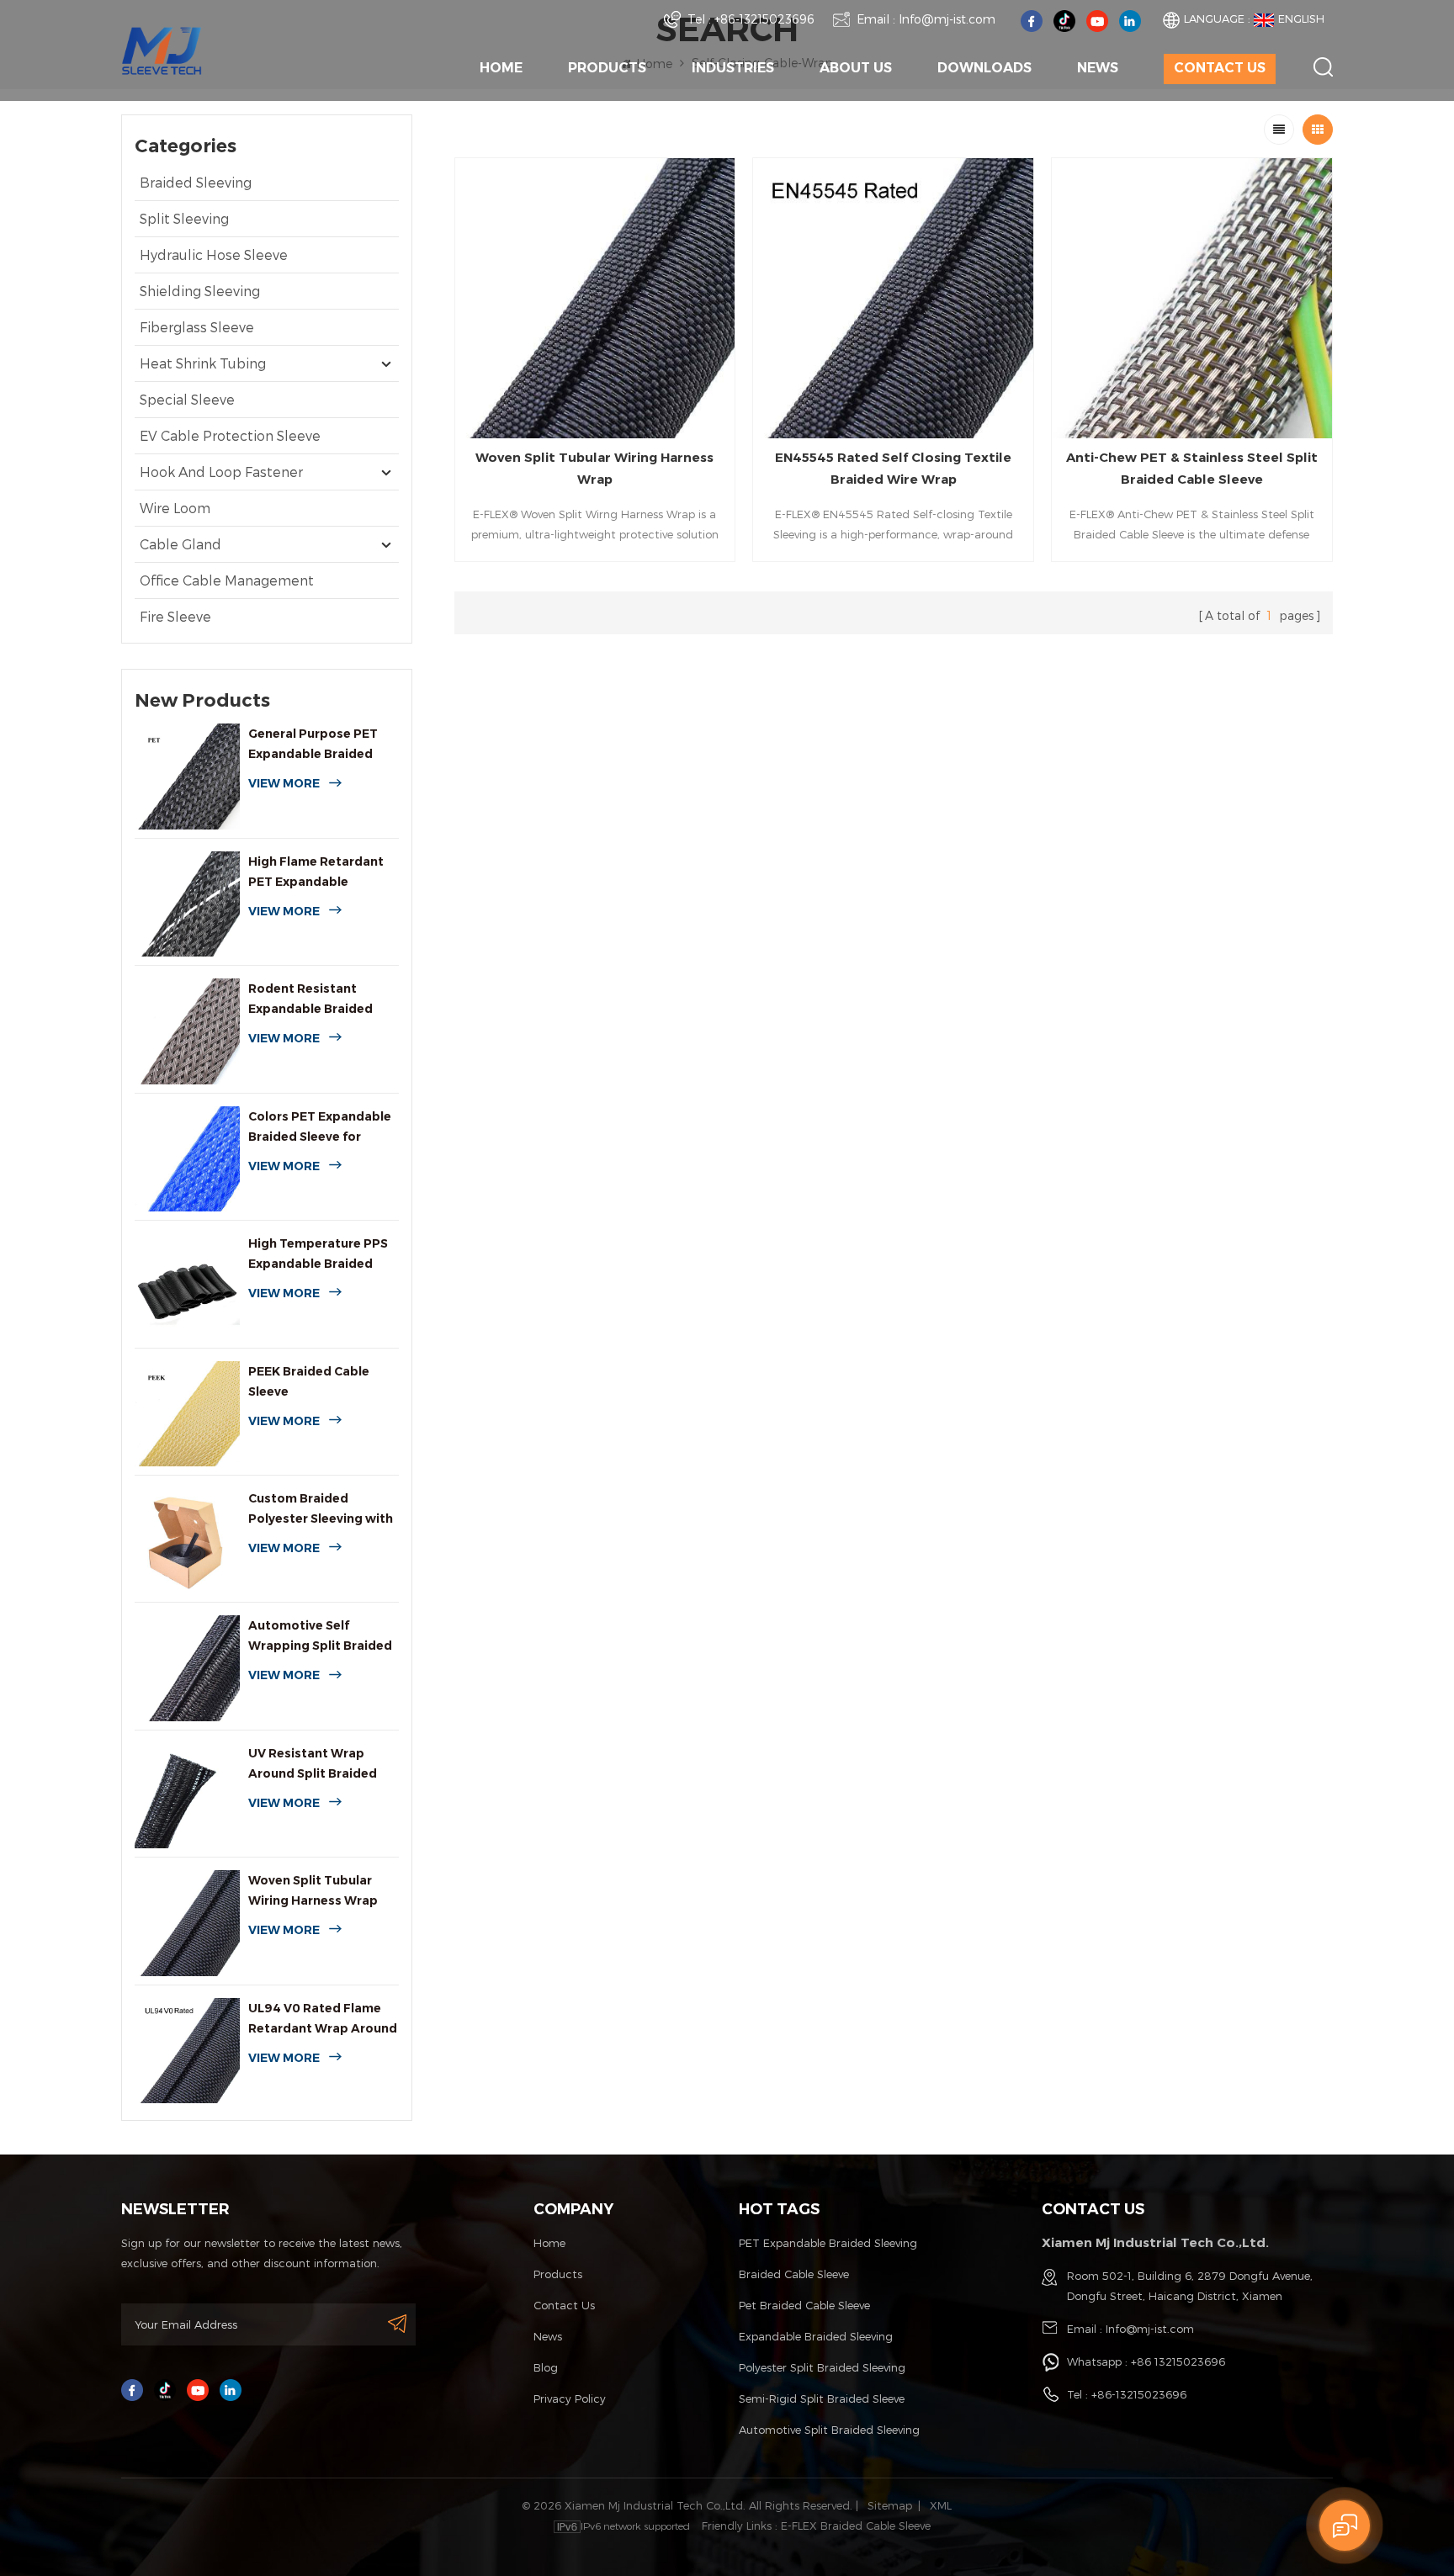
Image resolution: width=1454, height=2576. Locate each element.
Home (501, 68)
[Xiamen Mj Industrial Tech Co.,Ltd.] (162, 49)
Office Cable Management (227, 580)
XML (941, 2505)
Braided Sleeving (196, 182)
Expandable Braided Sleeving (816, 2336)
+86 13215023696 (1178, 2361)
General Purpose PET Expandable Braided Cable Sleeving (313, 745)
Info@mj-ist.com (947, 19)
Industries (733, 68)
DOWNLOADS (984, 68)
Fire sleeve (175, 616)
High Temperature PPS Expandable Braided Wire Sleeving (318, 1255)
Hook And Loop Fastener (221, 472)
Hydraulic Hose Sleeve (214, 254)
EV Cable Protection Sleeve (230, 435)
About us (856, 68)
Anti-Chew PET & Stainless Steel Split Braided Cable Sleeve (1192, 468)
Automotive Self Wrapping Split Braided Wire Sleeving (320, 1637)
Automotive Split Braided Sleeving (829, 2430)
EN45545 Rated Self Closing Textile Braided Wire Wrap (893, 468)
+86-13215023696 (764, 19)
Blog (546, 2367)
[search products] (1323, 67)
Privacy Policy (570, 2398)
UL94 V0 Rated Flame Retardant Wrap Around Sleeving (323, 2019)
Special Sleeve (187, 399)
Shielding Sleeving (200, 291)
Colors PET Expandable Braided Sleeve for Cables (320, 1128)
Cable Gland (180, 544)
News (1098, 68)
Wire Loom (175, 508)
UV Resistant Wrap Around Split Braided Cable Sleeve (313, 1765)
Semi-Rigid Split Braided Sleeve (822, 2398)
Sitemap (890, 2505)
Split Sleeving (184, 218)
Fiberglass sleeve (197, 327)
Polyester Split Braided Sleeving (822, 2367)
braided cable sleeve (794, 2274)
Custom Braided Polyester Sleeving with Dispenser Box (321, 1510)
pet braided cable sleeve (804, 2305)
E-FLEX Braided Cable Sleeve (856, 2526)
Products (607, 68)
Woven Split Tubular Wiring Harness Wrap (313, 1890)
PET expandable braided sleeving (828, 2243)
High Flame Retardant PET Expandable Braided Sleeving (316, 873)
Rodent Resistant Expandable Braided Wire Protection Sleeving (310, 1000)
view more (284, 783)
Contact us (1220, 68)
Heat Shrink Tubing (203, 363)
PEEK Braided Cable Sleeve (309, 1381)
